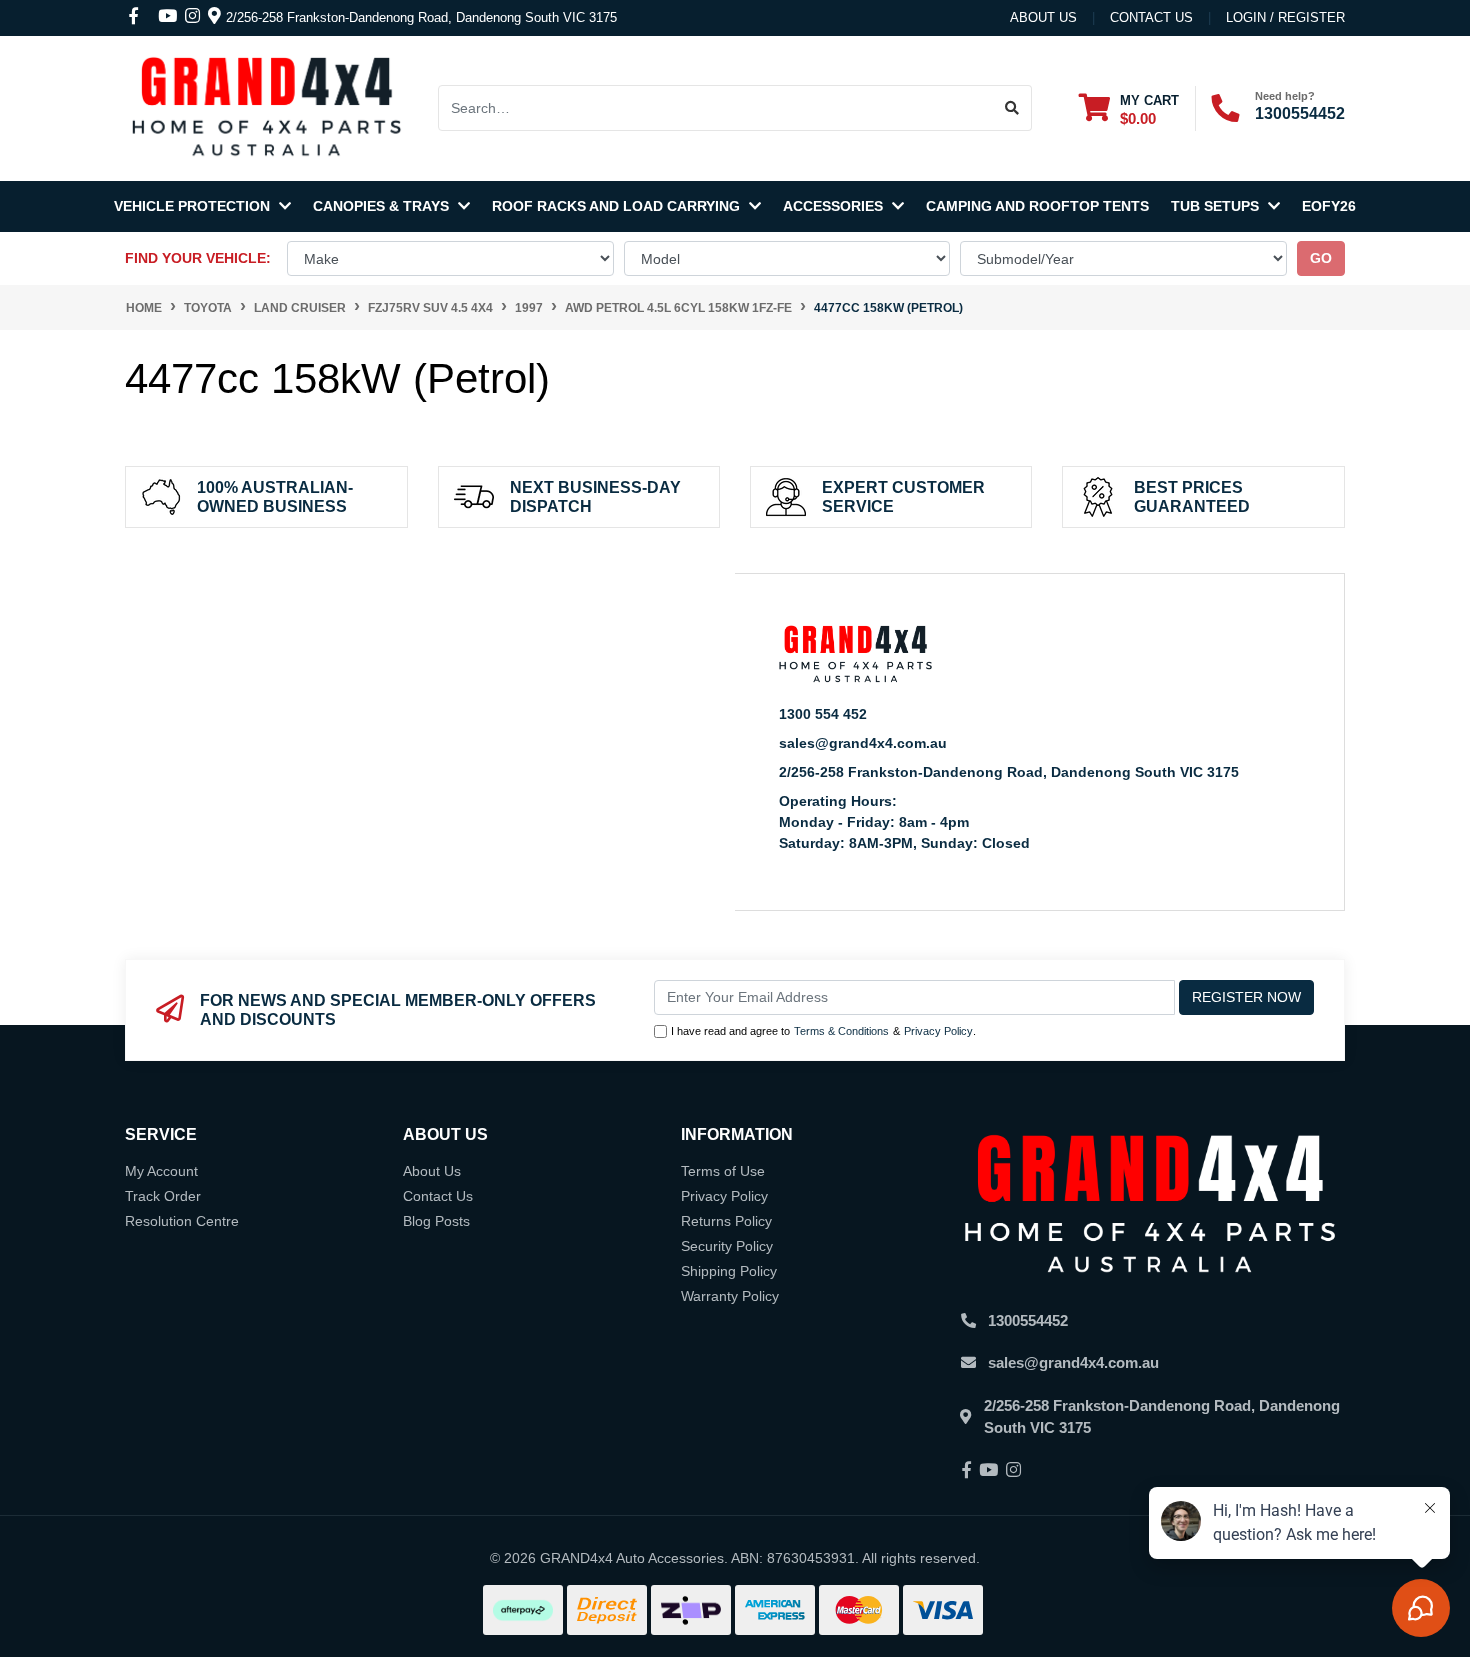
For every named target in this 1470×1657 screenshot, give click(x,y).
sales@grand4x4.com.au (863, 743)
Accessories (835, 206)
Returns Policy (726, 1221)
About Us (1043, 17)
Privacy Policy (938, 1031)
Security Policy (727, 1246)
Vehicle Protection (194, 206)
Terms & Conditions (841, 1031)
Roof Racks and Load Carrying (618, 206)
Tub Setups (1217, 206)
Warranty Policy (730, 1296)
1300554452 (1300, 113)
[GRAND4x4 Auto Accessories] (266, 107)
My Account (161, 1171)
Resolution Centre (182, 1221)
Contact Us (438, 1196)
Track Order (163, 1196)
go (1321, 258)
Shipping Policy (729, 1271)
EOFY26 (1329, 206)
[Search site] (1012, 108)
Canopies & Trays (383, 206)
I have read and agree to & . (823, 1031)
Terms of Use (723, 1171)
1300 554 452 (823, 714)
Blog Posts (436, 1221)
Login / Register (1285, 17)
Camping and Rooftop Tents (1037, 206)
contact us (1151, 17)
